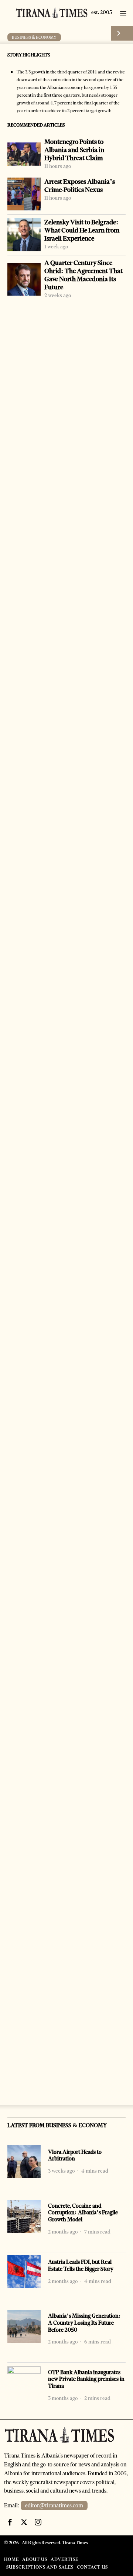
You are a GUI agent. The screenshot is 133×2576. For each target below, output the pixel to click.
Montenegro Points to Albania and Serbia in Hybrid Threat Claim (74, 150)
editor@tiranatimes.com (54, 2506)
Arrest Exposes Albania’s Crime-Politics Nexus (80, 186)
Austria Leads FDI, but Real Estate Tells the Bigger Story (81, 2265)
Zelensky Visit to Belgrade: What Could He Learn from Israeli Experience (82, 230)
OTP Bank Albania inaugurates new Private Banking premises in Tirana (86, 2379)
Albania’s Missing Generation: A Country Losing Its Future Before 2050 (84, 2323)
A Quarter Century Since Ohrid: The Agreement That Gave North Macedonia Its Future (83, 275)
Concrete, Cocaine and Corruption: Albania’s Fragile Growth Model (83, 2213)
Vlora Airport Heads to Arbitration (75, 2155)
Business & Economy (34, 37)
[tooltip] (10, 2522)
